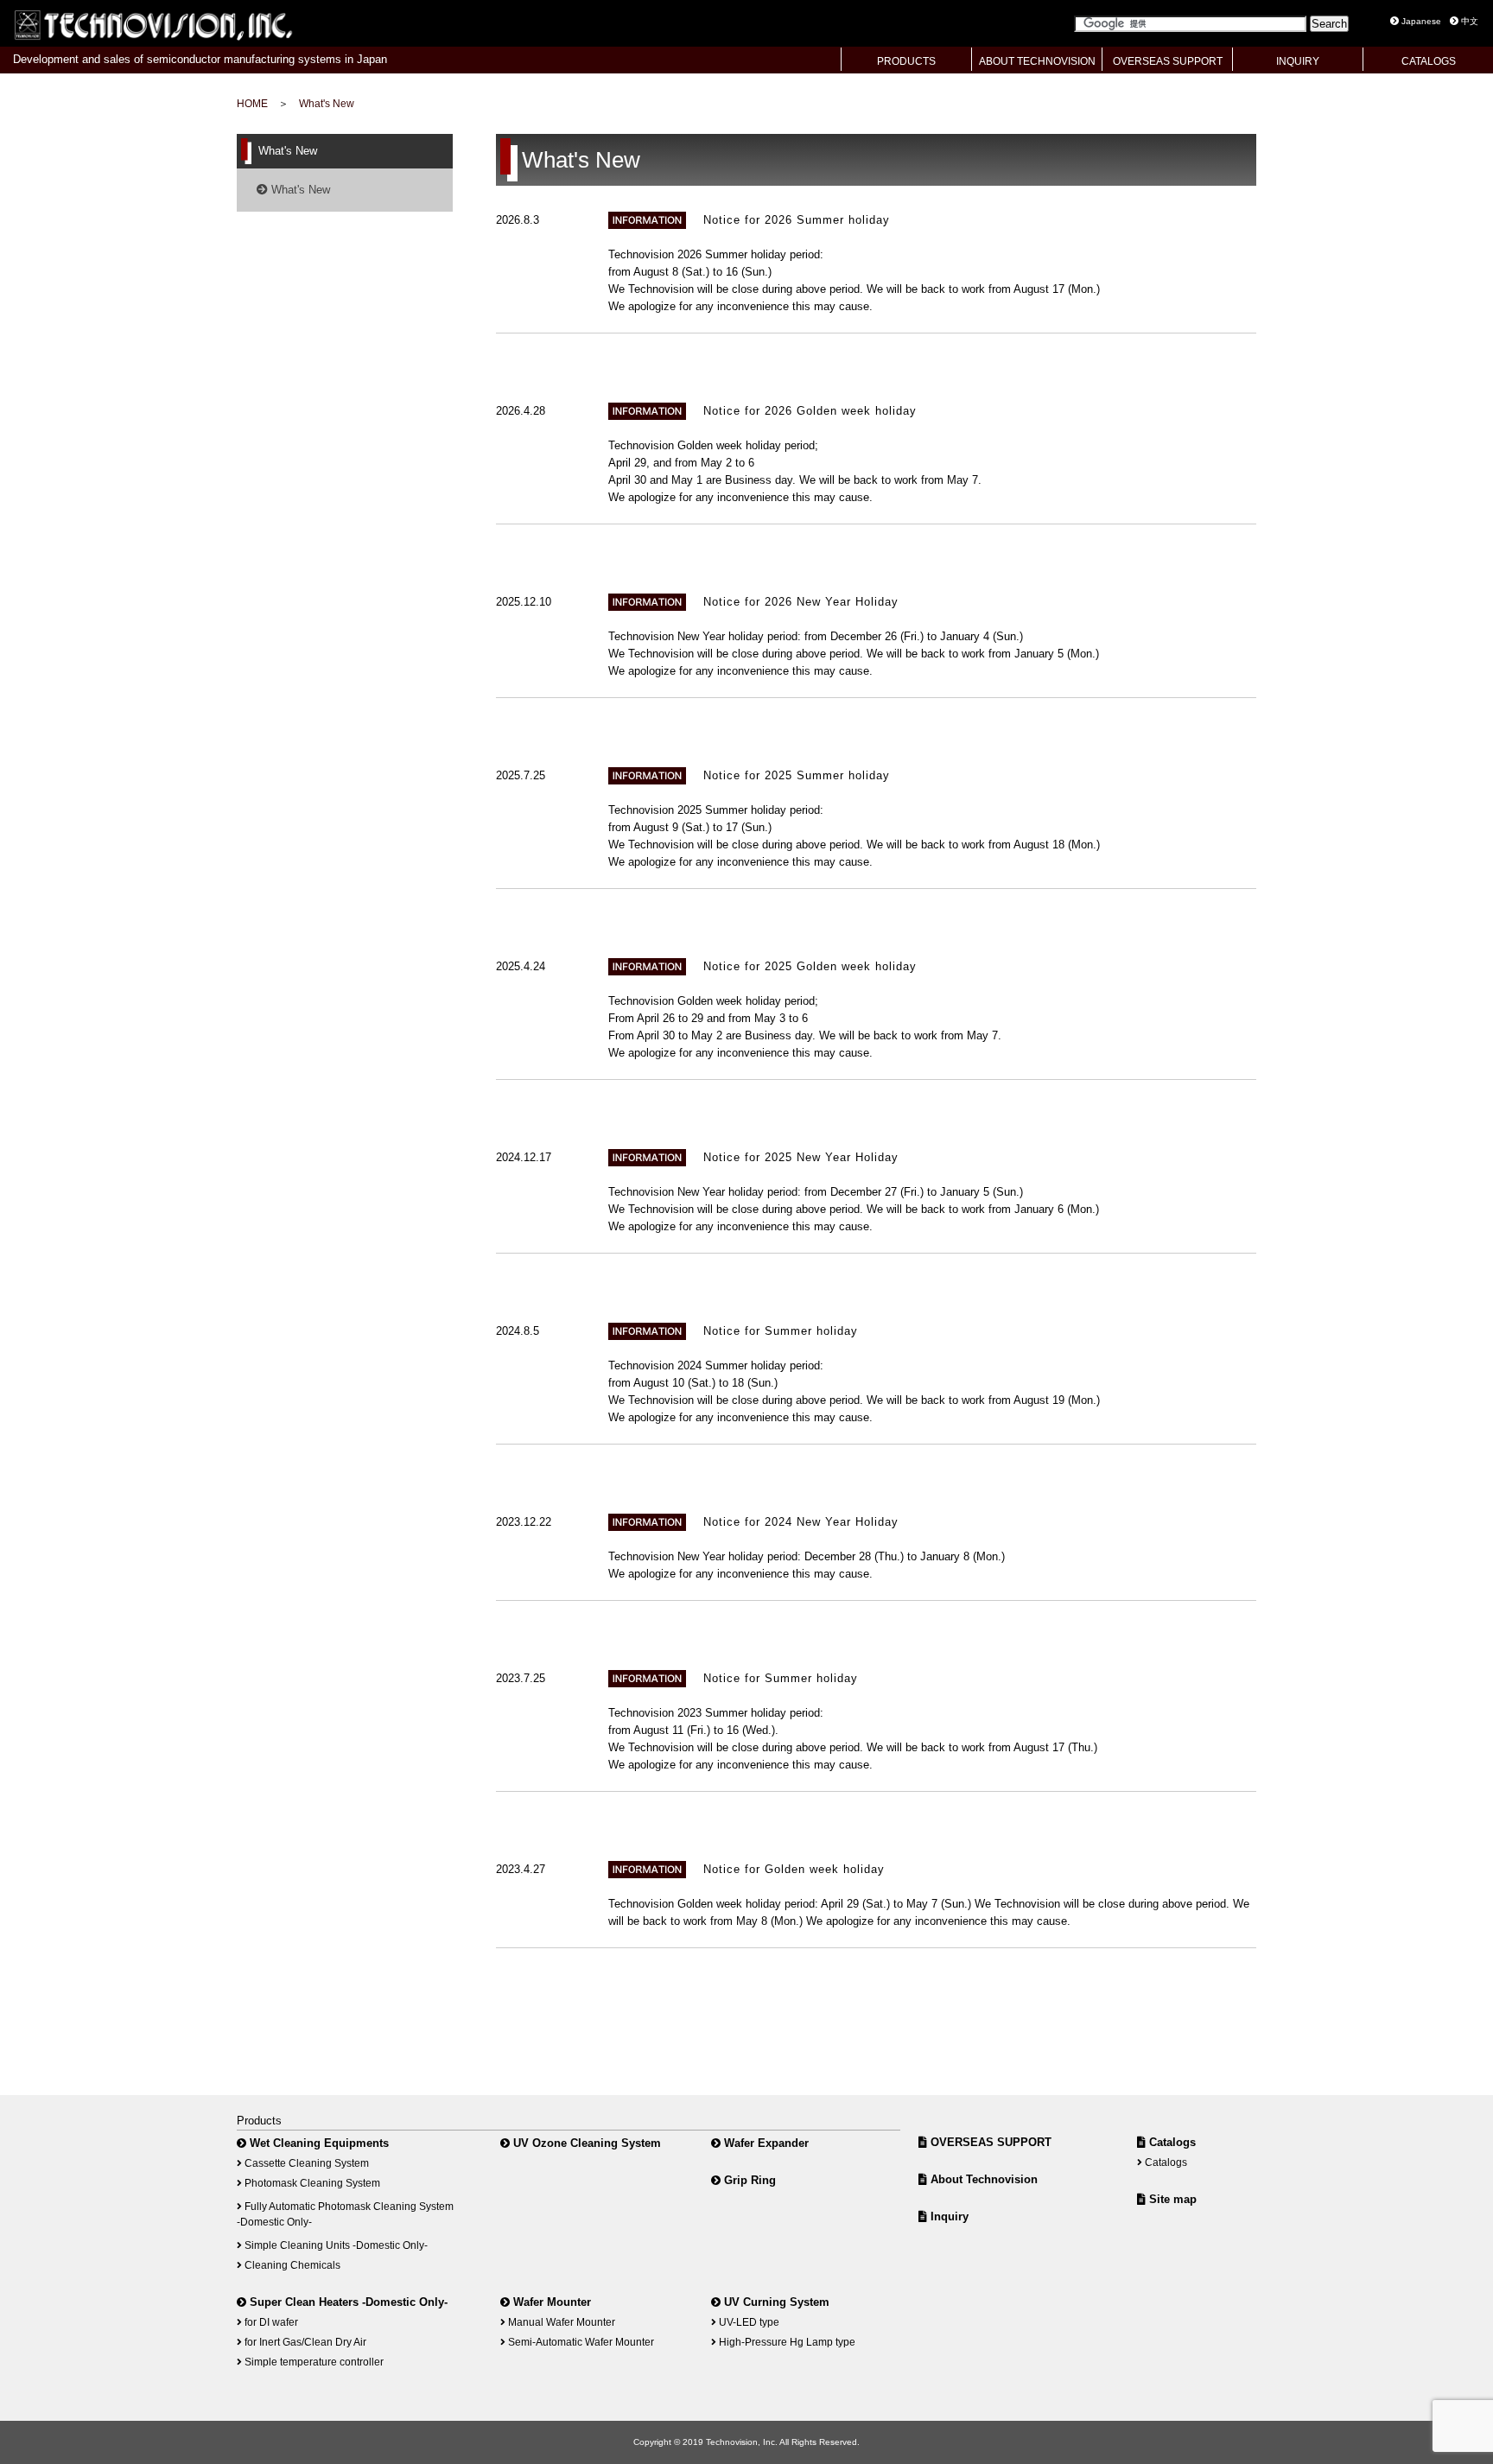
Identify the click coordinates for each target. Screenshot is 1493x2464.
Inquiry (948, 2216)
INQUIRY (1298, 61)
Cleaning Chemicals (291, 2265)
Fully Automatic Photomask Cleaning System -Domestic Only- (345, 2214)
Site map (1171, 2199)
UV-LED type (748, 2322)
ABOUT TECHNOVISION (1037, 61)
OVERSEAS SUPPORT (1168, 61)
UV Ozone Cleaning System (585, 2143)
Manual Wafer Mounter (560, 2322)
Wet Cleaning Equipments (318, 2143)
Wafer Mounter (550, 2302)
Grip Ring (748, 2180)
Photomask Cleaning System (311, 2183)
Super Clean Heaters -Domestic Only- (347, 2302)
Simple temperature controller (313, 2362)
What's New (327, 103)
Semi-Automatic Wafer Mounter (580, 2342)
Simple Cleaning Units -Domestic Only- (335, 2245)
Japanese (1420, 21)
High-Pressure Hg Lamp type (786, 2342)
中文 (1468, 21)
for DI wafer (270, 2322)
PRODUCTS (906, 61)
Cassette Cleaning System (305, 2163)
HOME (252, 103)
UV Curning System (775, 2302)
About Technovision (982, 2179)
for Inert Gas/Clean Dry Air (304, 2342)
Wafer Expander (765, 2143)
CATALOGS (1429, 61)
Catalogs (1171, 2142)
